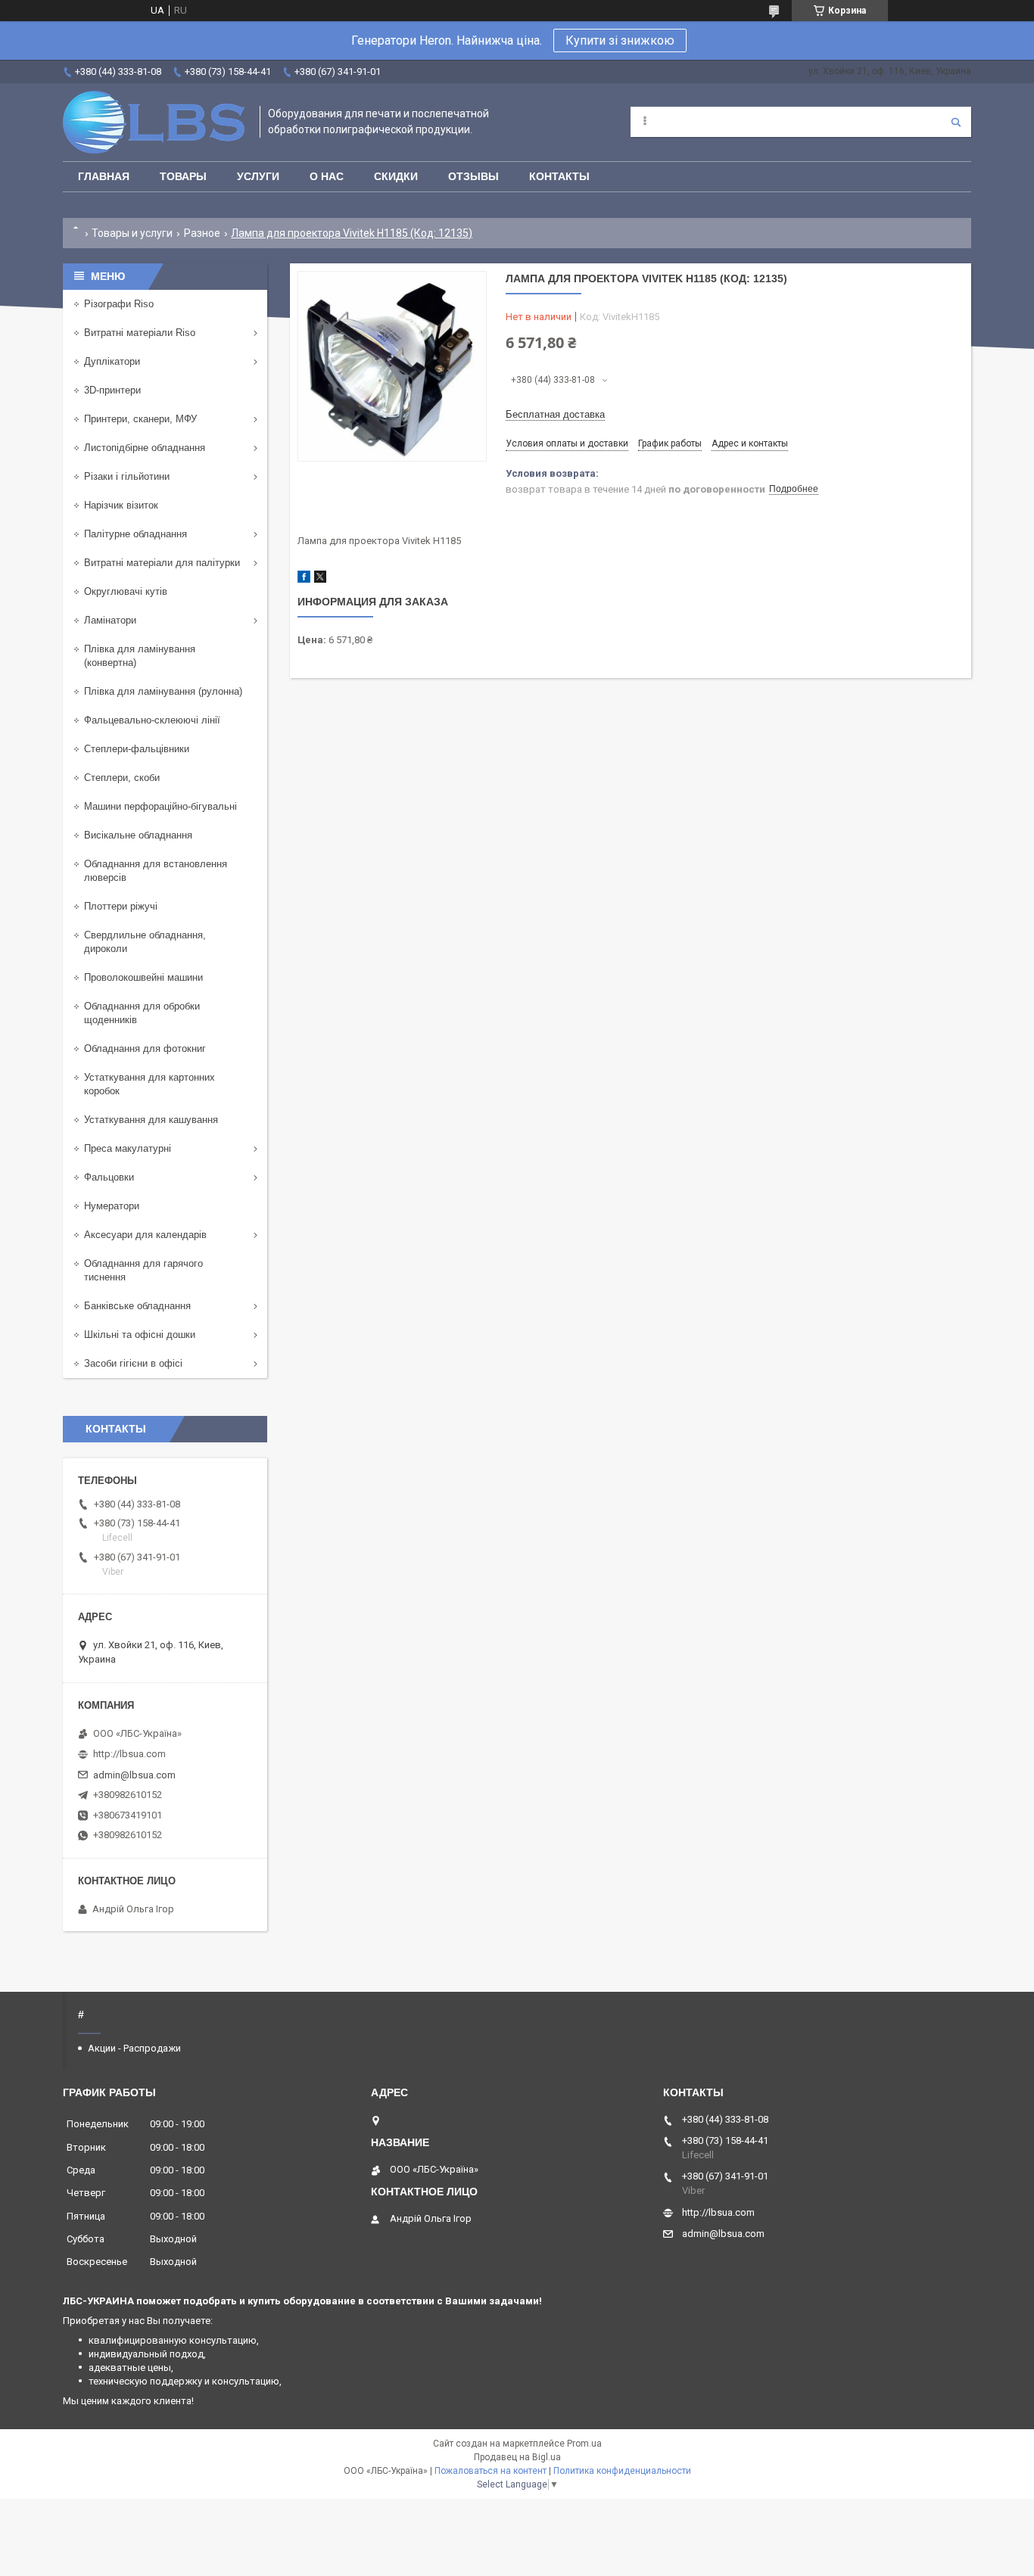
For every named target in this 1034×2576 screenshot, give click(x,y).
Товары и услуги (132, 233)
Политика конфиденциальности (622, 2471)
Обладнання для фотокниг (145, 1048)
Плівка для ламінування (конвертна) (140, 656)
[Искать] (956, 122)
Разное (202, 233)
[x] (320, 579)
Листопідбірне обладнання (145, 448)
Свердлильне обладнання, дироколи (145, 942)
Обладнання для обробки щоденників (142, 1013)
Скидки (396, 176)
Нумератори (112, 1206)
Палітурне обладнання (135, 534)
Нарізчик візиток (121, 505)
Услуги (258, 176)
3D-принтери (112, 390)
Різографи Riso (119, 304)
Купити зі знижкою (620, 40)
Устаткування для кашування (151, 1120)
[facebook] (304, 579)
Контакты (559, 176)
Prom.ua (584, 2444)
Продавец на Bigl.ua (517, 2457)
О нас (327, 176)
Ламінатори (110, 620)
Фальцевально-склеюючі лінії (152, 720)
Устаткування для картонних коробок (149, 1084)
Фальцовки (109, 1177)
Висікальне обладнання (138, 835)
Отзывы (473, 176)
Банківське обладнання (137, 1306)
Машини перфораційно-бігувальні (160, 806)
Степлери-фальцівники (137, 749)
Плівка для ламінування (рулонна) (163, 691)
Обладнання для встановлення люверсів (156, 871)
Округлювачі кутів (126, 591)
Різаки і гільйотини (127, 476)
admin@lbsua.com (134, 1775)
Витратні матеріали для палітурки (162, 563)
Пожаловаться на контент (491, 2471)
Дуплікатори (112, 361)
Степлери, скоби (122, 778)
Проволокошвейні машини (143, 977)
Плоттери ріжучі (121, 906)
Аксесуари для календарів (145, 1235)
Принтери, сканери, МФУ (140, 419)
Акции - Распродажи (134, 2048)
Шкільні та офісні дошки (140, 1335)
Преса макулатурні (128, 1148)
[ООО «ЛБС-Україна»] (154, 122)
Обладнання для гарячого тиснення (143, 1270)
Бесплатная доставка (555, 414)
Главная (104, 176)
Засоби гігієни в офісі (133, 1363)
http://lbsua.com (129, 1754)
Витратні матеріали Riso (140, 333)
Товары (183, 176)
